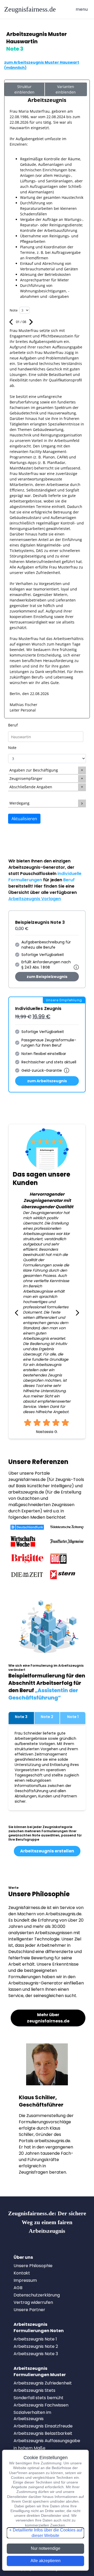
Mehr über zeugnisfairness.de (48, 2018)
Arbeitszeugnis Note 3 (36, 2354)
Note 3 (21, 1717)
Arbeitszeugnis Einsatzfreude (43, 2426)
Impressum (25, 2280)
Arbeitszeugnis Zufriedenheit (43, 2383)
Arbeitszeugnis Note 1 (35, 2339)
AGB (18, 2288)
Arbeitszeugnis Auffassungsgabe (47, 2441)
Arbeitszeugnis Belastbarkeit (43, 2433)
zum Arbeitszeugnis (47, 1081)
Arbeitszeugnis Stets (34, 2390)
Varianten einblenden (66, 89)
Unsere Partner (29, 2310)
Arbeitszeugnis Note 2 (36, 2346)
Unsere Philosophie (33, 2266)
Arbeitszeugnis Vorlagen (35, 899)
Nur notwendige (46, 2548)
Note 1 (73, 1717)
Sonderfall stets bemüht (39, 2398)
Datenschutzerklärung (37, 2295)
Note (12, 748)
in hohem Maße (30, 2448)
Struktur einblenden (24, 89)
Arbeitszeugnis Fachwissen (41, 2405)
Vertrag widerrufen (33, 2302)
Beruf (13, 725)
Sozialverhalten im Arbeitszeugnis (32, 2416)
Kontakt (22, 2273)
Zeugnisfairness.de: (47, 2222)
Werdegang (19, 803)
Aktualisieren (24, 819)
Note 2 (47, 1717)
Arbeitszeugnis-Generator (37, 867)
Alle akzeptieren (46, 2561)
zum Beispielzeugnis (47, 977)
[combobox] (47, 737)
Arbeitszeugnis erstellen (47, 1851)
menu (83, 9)
